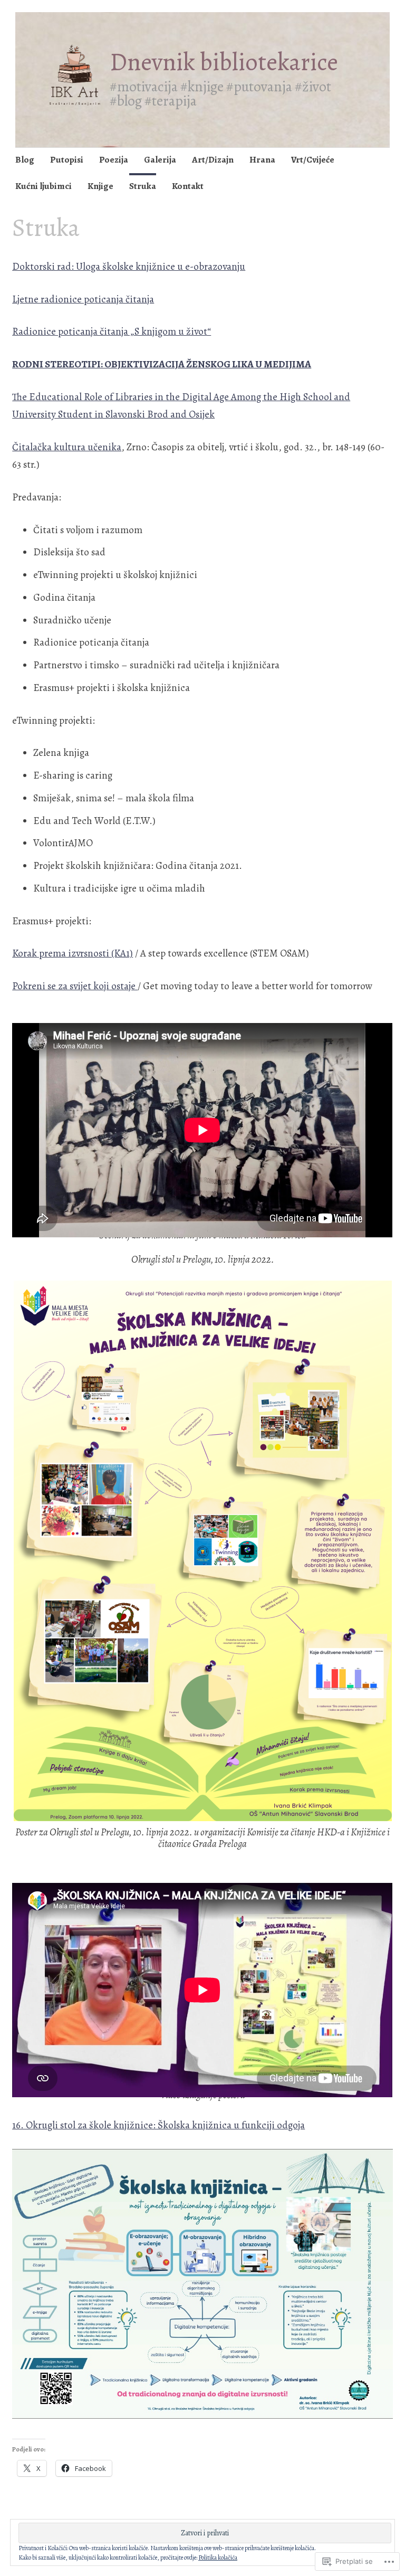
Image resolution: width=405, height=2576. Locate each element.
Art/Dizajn (213, 160)
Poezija (114, 160)
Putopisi (67, 160)
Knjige (100, 186)
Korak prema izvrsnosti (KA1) (73, 953)
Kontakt (188, 186)
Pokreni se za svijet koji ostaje (75, 986)
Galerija (160, 160)
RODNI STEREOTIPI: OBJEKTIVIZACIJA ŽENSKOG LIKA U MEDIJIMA (162, 364)
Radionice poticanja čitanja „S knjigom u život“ (112, 332)
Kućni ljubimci (44, 186)
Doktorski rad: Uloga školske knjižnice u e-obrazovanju (129, 267)
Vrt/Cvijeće (313, 160)
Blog (25, 160)
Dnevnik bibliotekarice (224, 62)
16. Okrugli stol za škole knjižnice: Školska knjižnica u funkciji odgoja (158, 2125)
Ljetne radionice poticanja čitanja (83, 299)
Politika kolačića (218, 2558)
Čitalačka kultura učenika (67, 447)
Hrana (262, 160)
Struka (143, 186)
